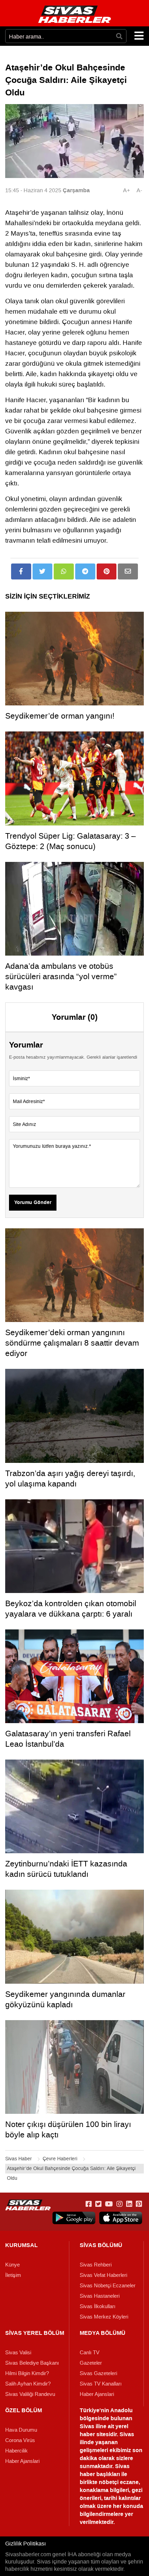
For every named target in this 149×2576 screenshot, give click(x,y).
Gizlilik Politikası (25, 2544)
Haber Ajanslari (97, 2394)
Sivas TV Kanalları (101, 2384)
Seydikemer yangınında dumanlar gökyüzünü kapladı (65, 1999)
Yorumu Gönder (33, 1203)
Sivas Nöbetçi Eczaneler (108, 2286)
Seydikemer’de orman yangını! (60, 716)
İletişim (13, 2275)
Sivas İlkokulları (98, 2306)
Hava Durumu (21, 2430)
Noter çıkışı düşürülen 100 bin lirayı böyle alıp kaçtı (68, 2129)
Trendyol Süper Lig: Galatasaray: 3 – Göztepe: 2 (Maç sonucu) (71, 841)
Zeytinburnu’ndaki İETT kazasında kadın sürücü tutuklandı (66, 1869)
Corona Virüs (20, 2440)
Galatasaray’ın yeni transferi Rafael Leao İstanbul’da (68, 1739)
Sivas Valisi (18, 2353)
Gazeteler (91, 2363)
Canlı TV (90, 2353)
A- (139, 190)
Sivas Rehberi (96, 2265)
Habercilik (16, 2451)
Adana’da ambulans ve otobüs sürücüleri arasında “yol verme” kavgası (61, 976)
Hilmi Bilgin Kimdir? (27, 2373)
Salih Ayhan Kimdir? (28, 2384)
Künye (12, 2265)
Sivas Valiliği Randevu (30, 2394)
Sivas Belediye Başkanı (32, 2363)
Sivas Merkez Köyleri (104, 2317)
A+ (126, 190)
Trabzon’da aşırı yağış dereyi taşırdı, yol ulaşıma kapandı (70, 1478)
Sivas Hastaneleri (100, 2296)
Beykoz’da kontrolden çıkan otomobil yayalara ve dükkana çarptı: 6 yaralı (71, 1609)
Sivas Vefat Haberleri (103, 2275)
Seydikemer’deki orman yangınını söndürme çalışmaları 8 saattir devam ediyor (72, 1343)
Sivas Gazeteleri (98, 2373)
